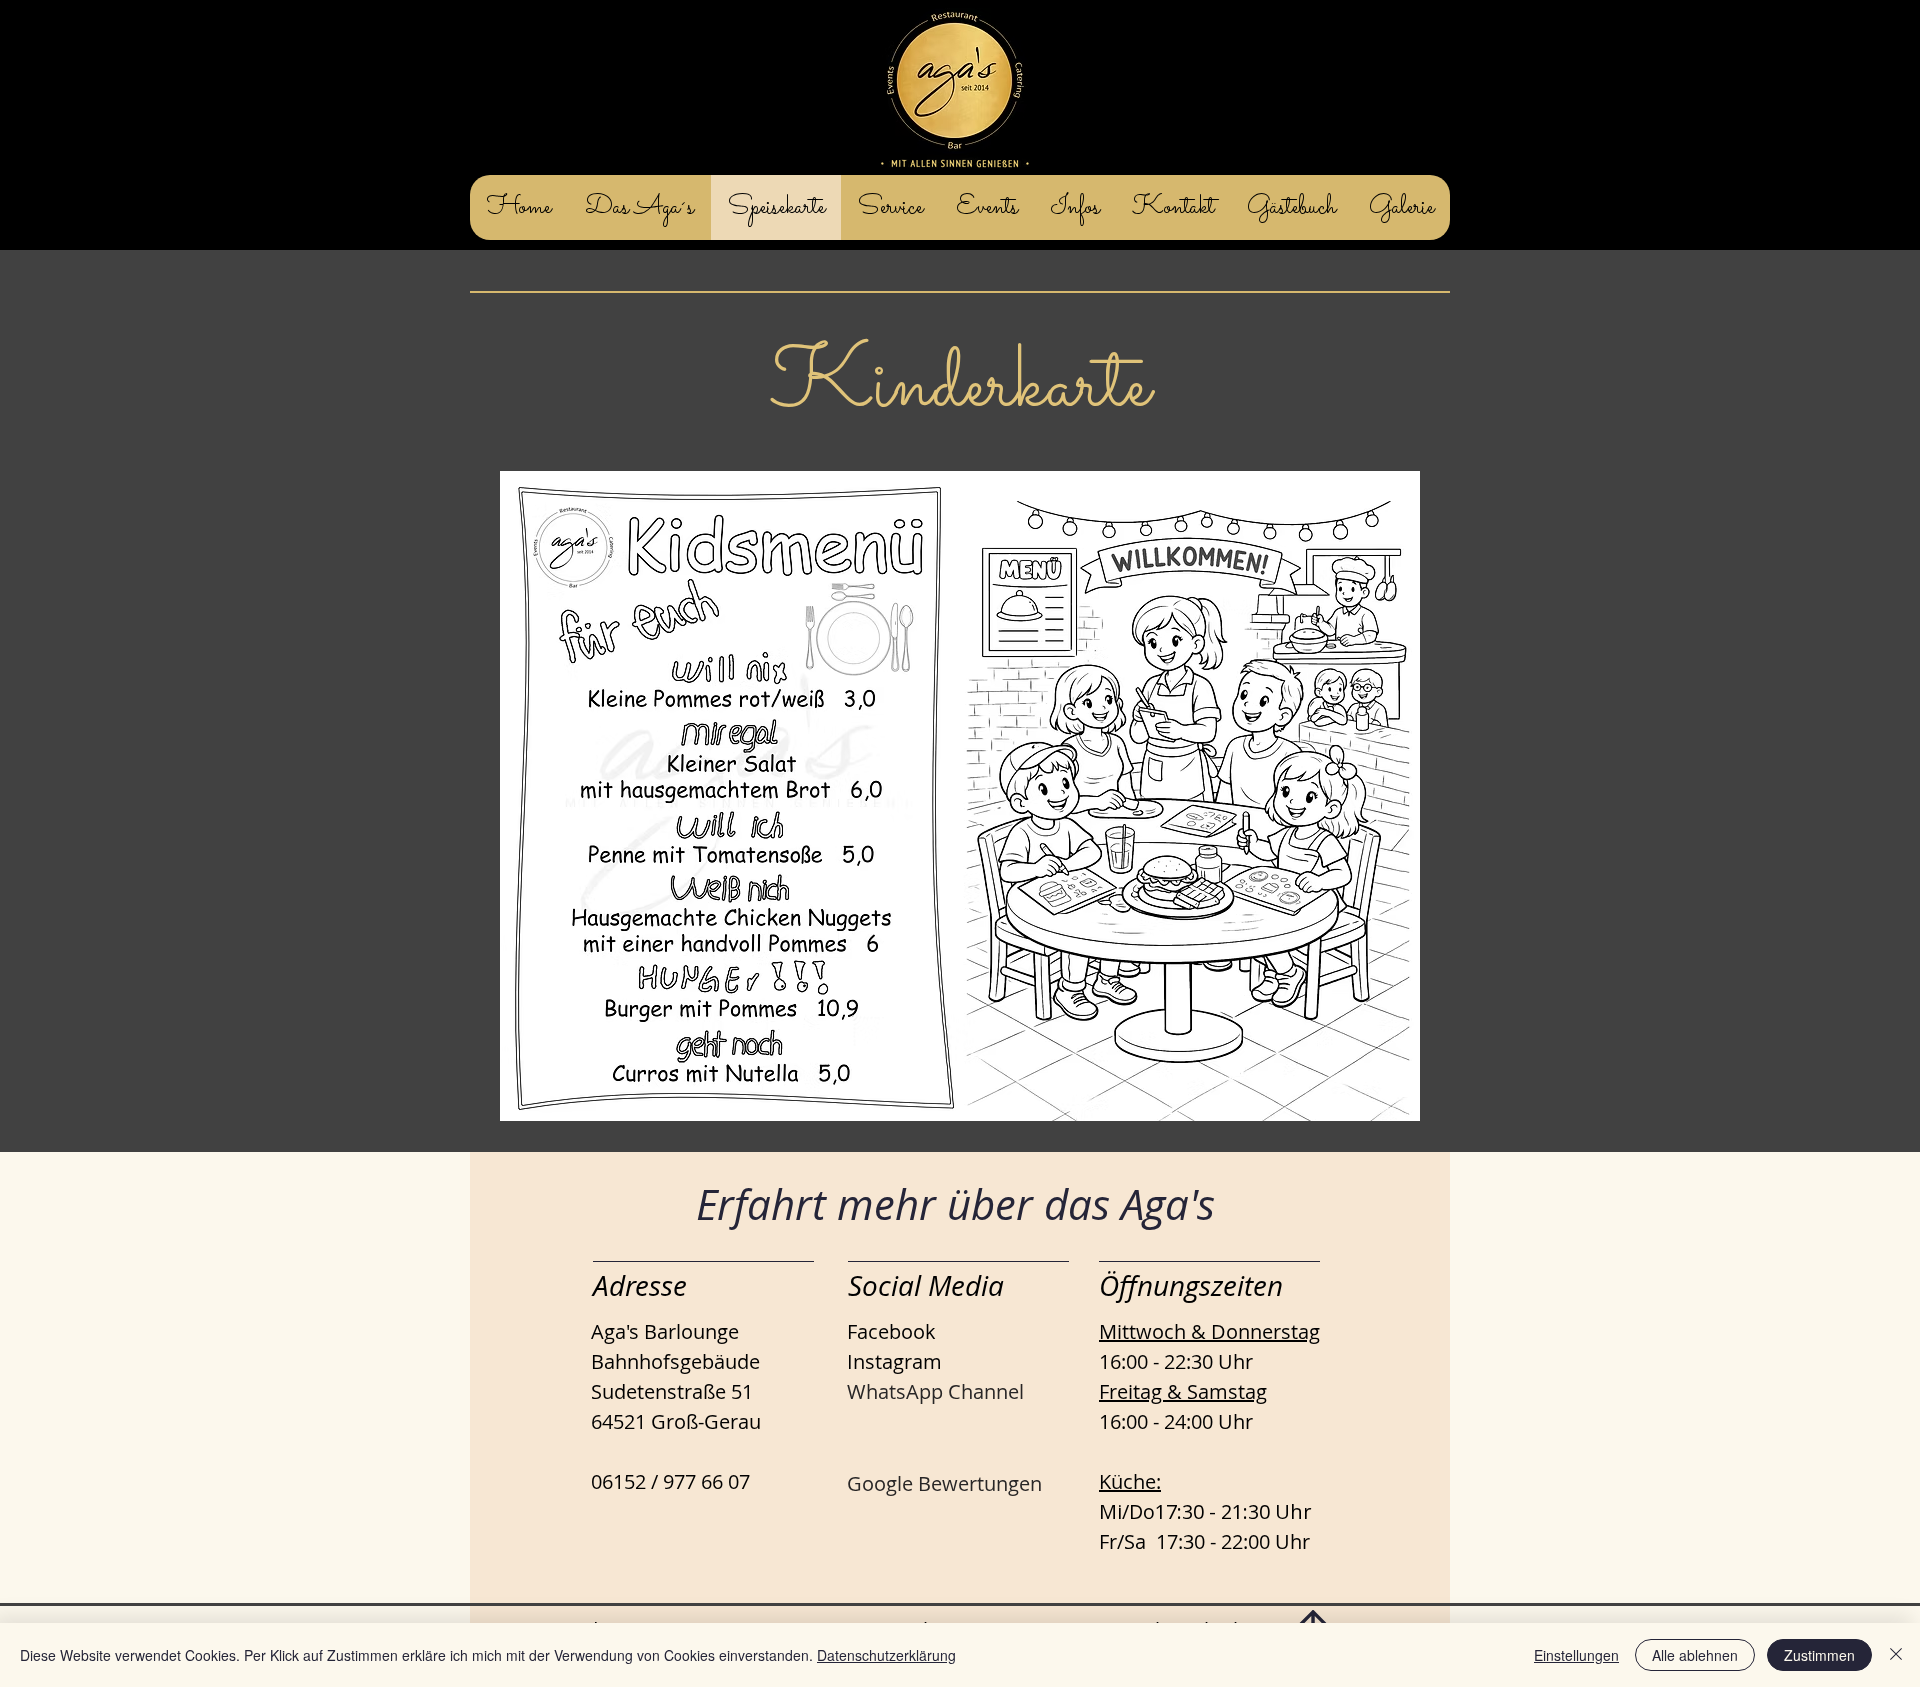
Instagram (894, 1361)
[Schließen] (1896, 1655)
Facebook (891, 1331)
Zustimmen (1819, 1655)
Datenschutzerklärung (886, 1655)
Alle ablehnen (1695, 1655)
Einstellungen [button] (1576, 1655)
